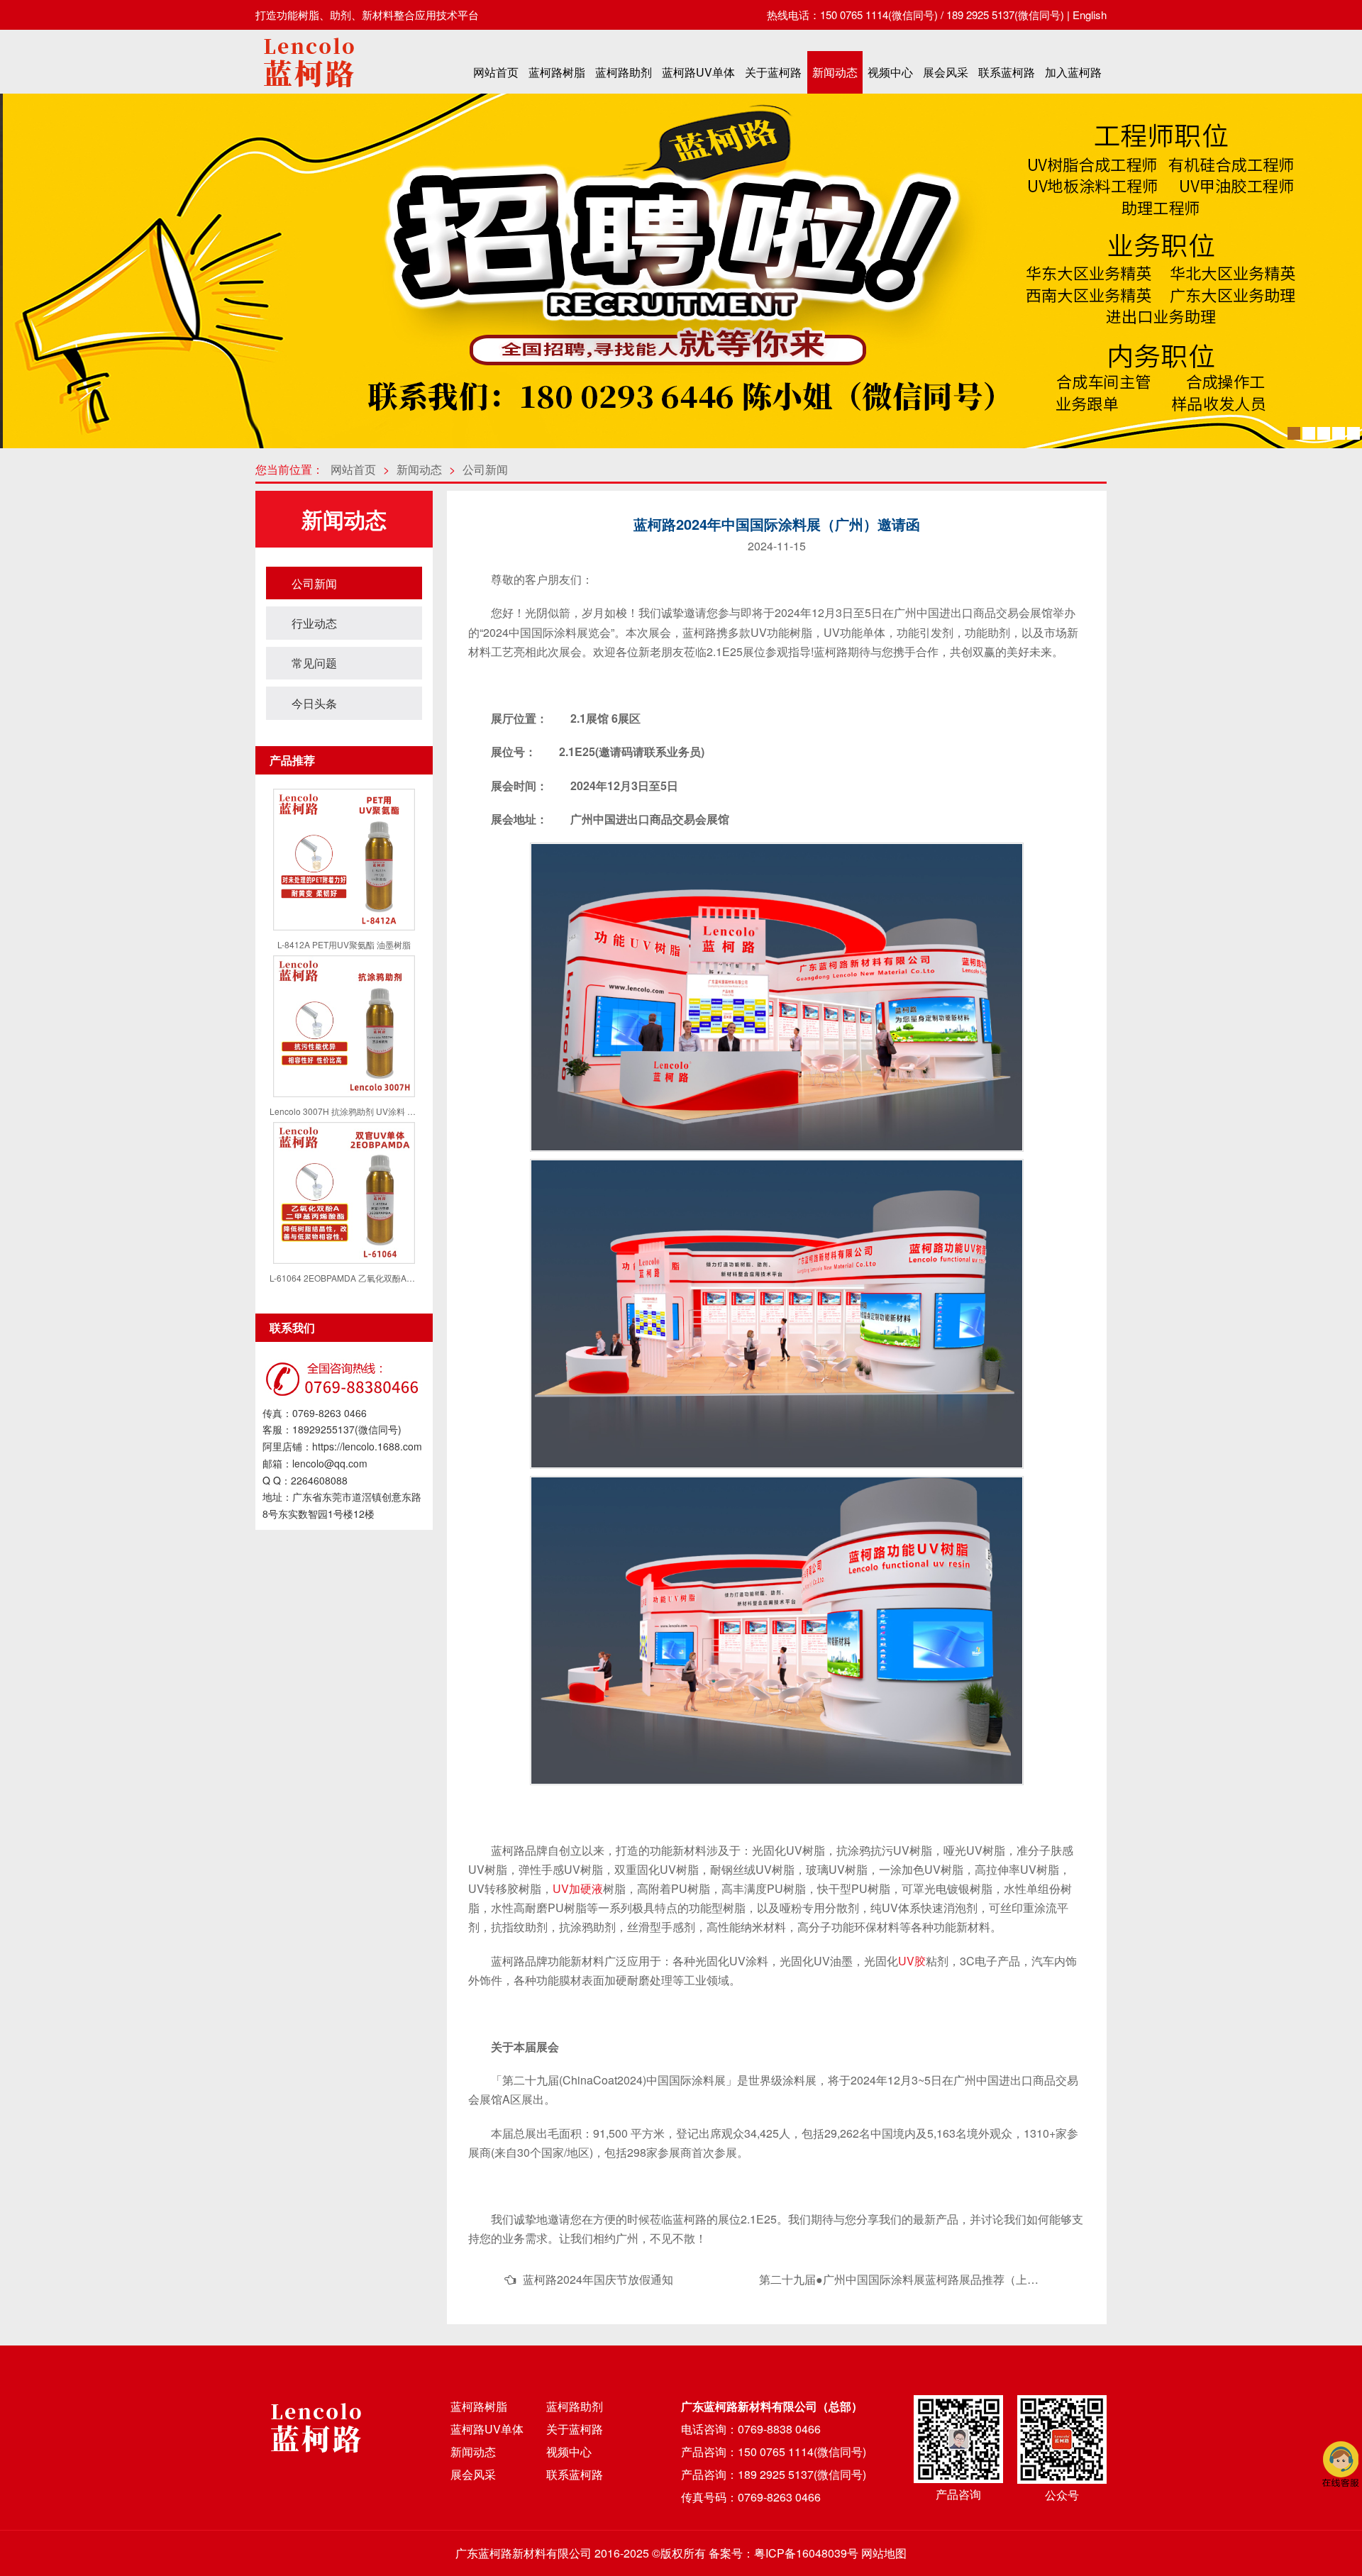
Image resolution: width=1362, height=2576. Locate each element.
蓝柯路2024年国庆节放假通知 (598, 2279)
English (1090, 15)
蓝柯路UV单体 (698, 72)
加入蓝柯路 (1073, 72)
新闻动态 (835, 72)
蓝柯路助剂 (624, 72)
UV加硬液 (578, 1888)
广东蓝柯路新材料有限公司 (524, 2553)
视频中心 (890, 72)
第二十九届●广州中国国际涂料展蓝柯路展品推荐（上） (899, 2279)
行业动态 (314, 623)
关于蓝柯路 (773, 72)
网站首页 (496, 72)
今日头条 (314, 703)
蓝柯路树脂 (557, 72)
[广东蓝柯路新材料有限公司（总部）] (309, 91)
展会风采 (946, 72)
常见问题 (314, 663)
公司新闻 (485, 469)
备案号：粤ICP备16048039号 (784, 2553)
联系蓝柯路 (1007, 72)
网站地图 (884, 2553)
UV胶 (912, 1961)
